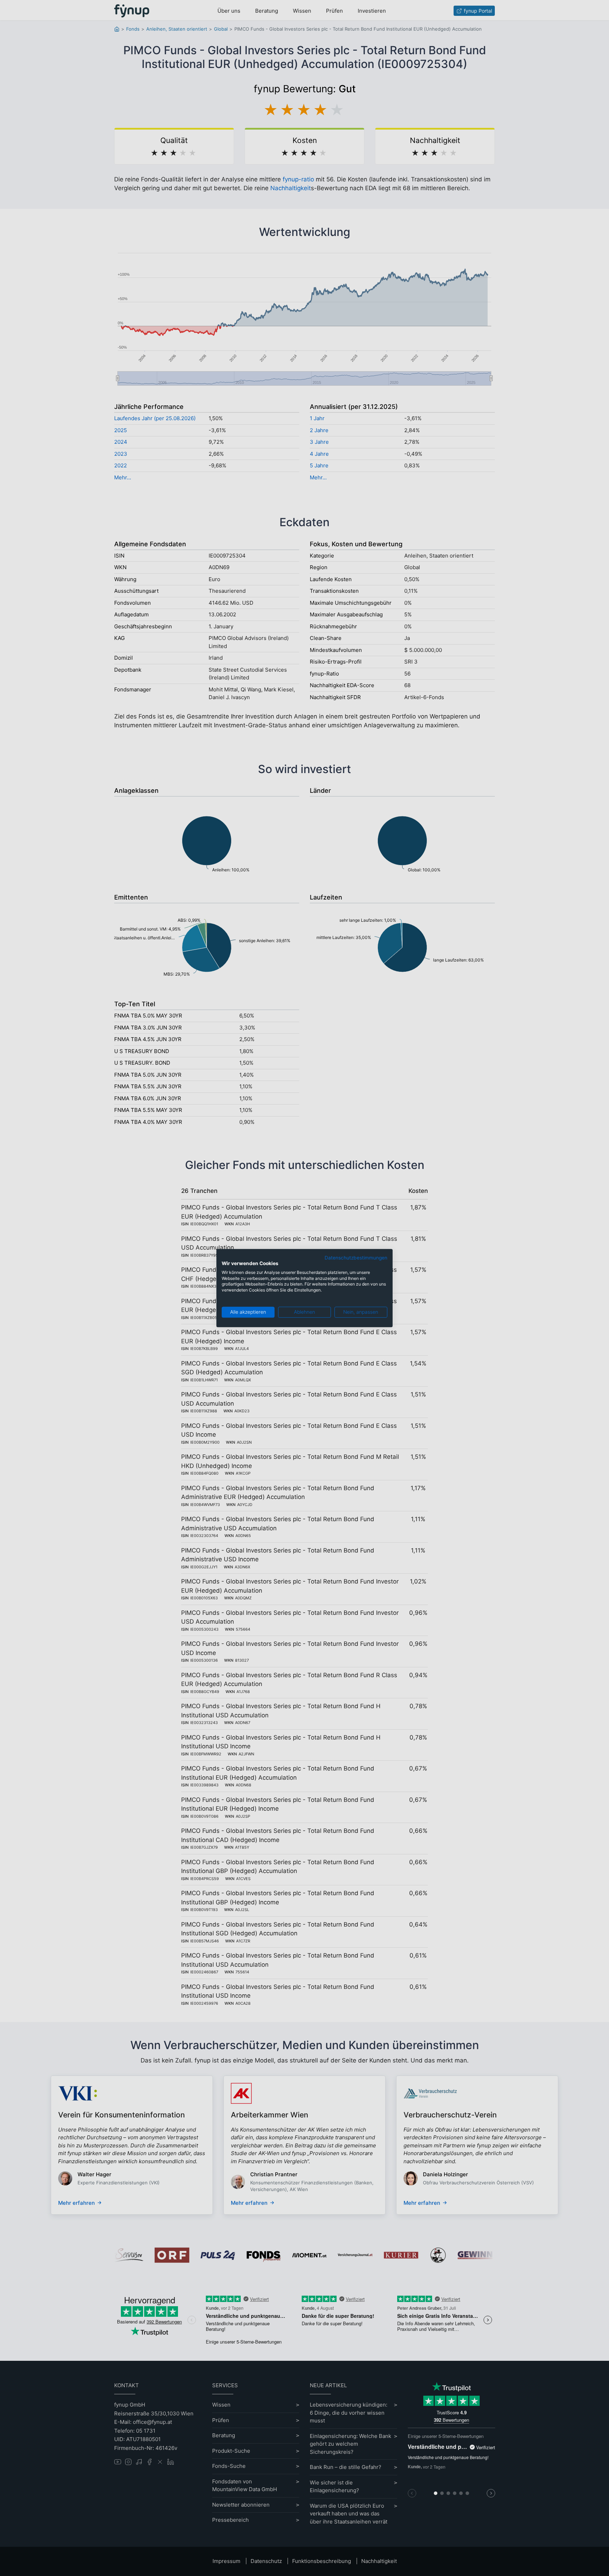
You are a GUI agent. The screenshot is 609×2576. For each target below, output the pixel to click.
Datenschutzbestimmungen (356, 1258)
